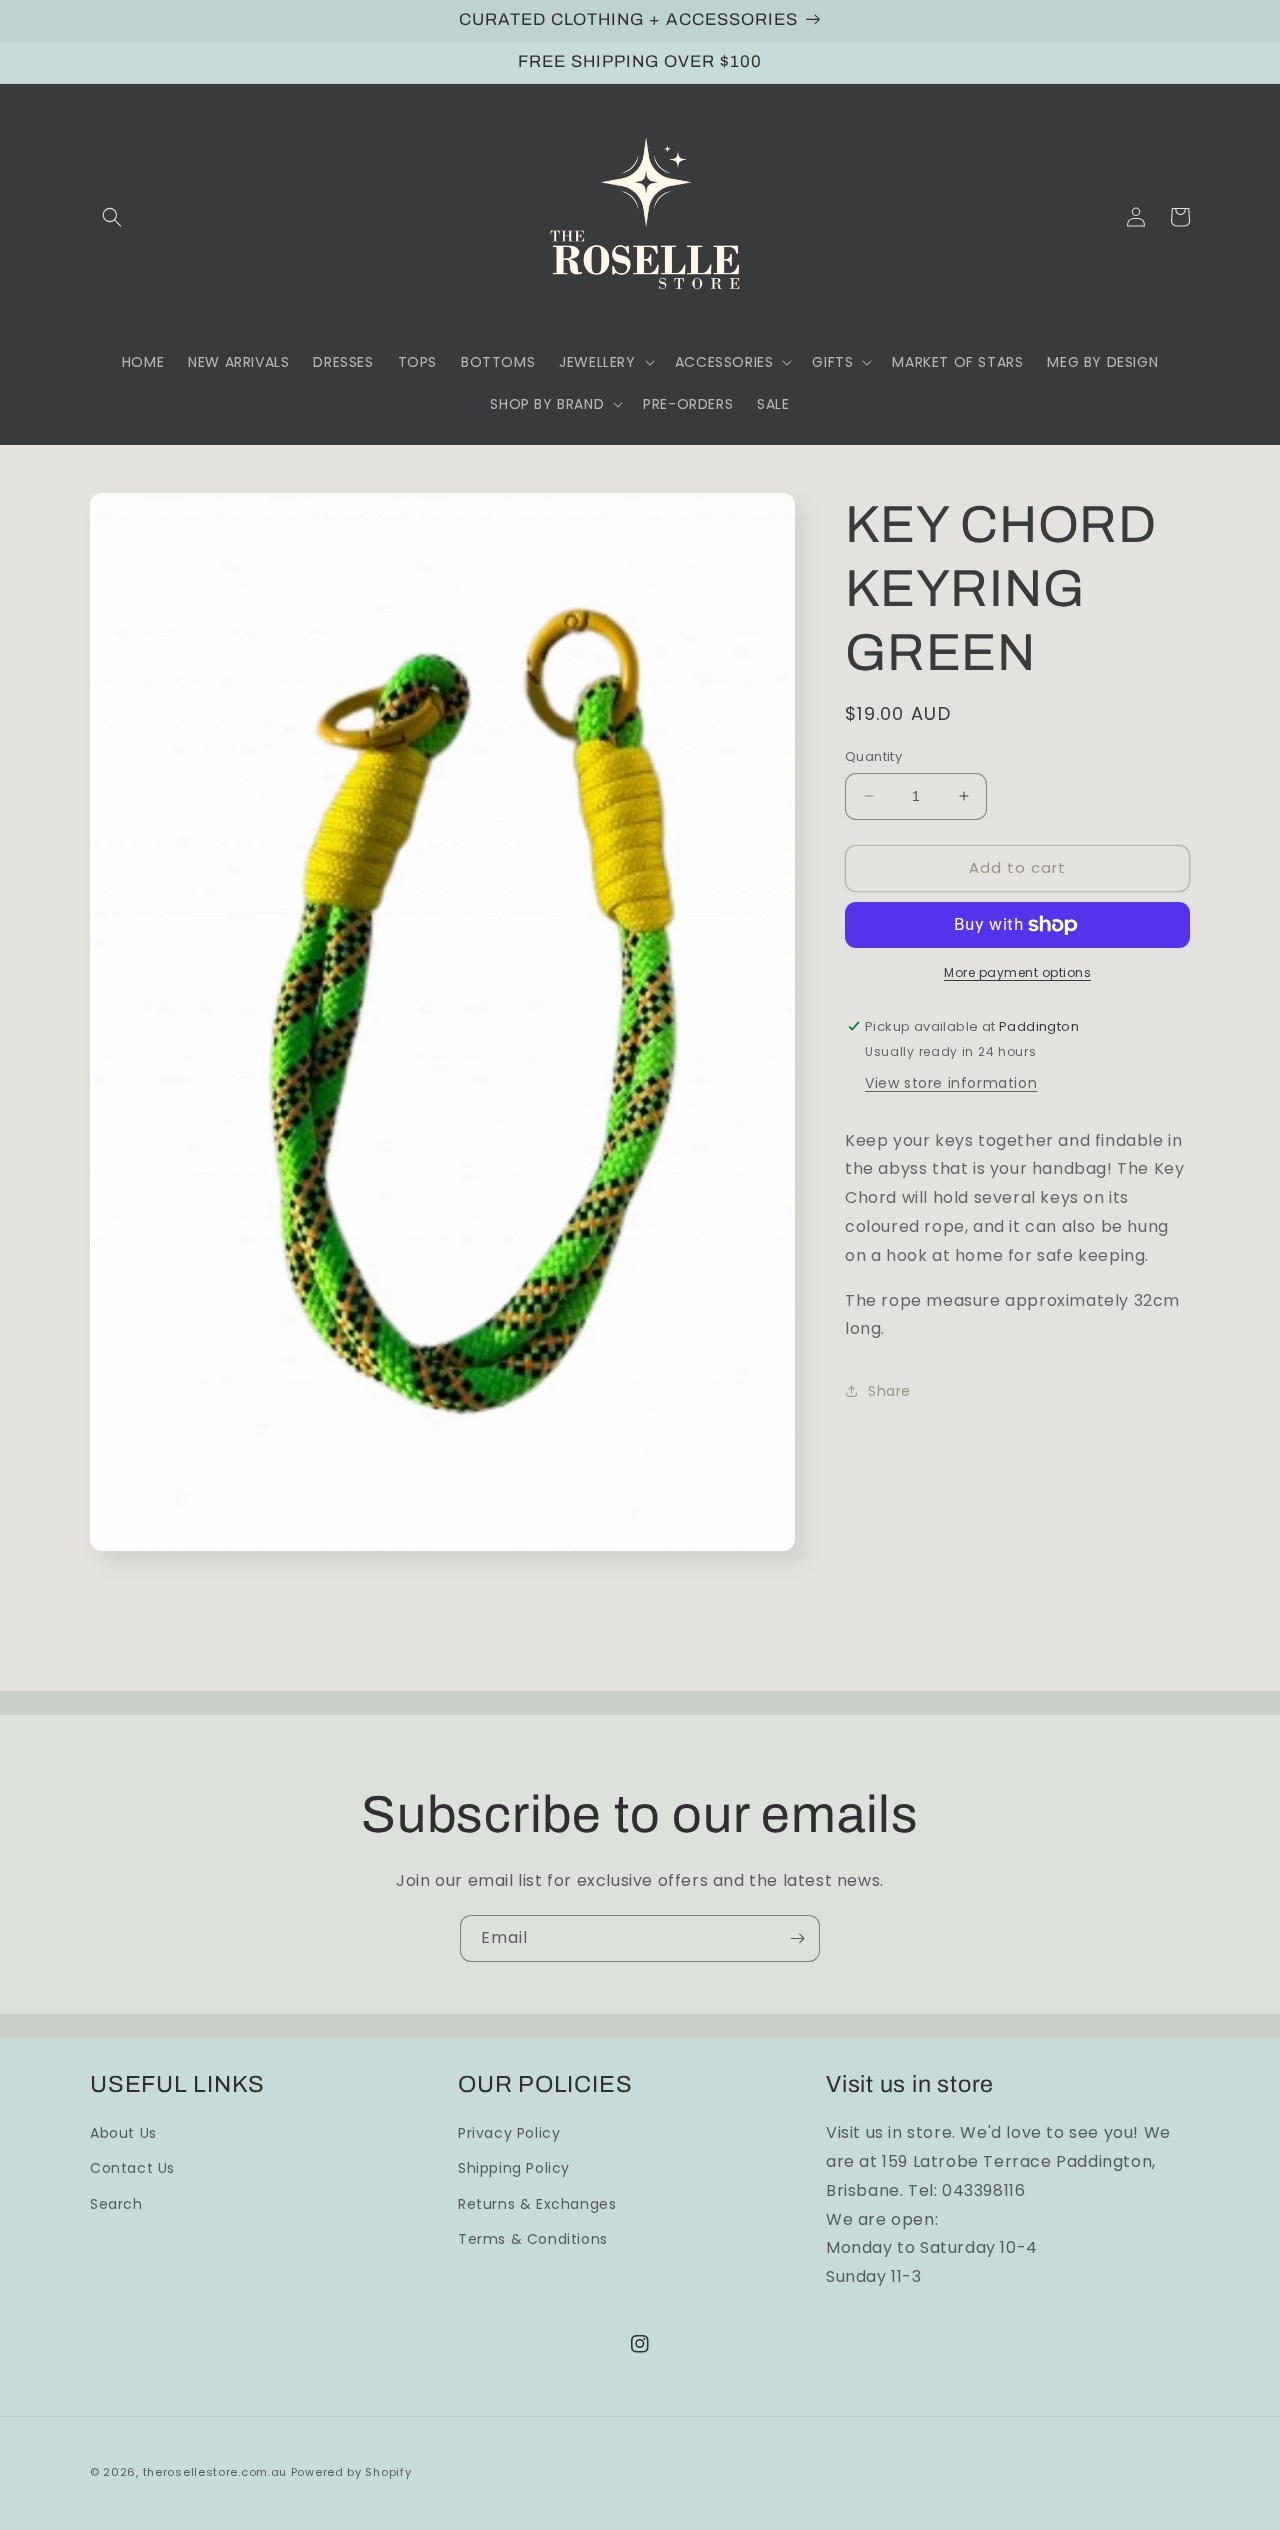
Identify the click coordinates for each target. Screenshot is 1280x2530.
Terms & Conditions (533, 2239)
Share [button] (889, 1391)
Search (116, 2204)
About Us (123, 2133)
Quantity (873, 756)
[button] (112, 217)
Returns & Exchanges (537, 2204)
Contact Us (132, 2168)
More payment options (1017, 972)
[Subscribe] (797, 1938)
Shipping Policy (514, 2168)
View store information (951, 1083)
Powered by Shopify (351, 2472)
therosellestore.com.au (215, 2472)
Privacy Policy (509, 2133)
